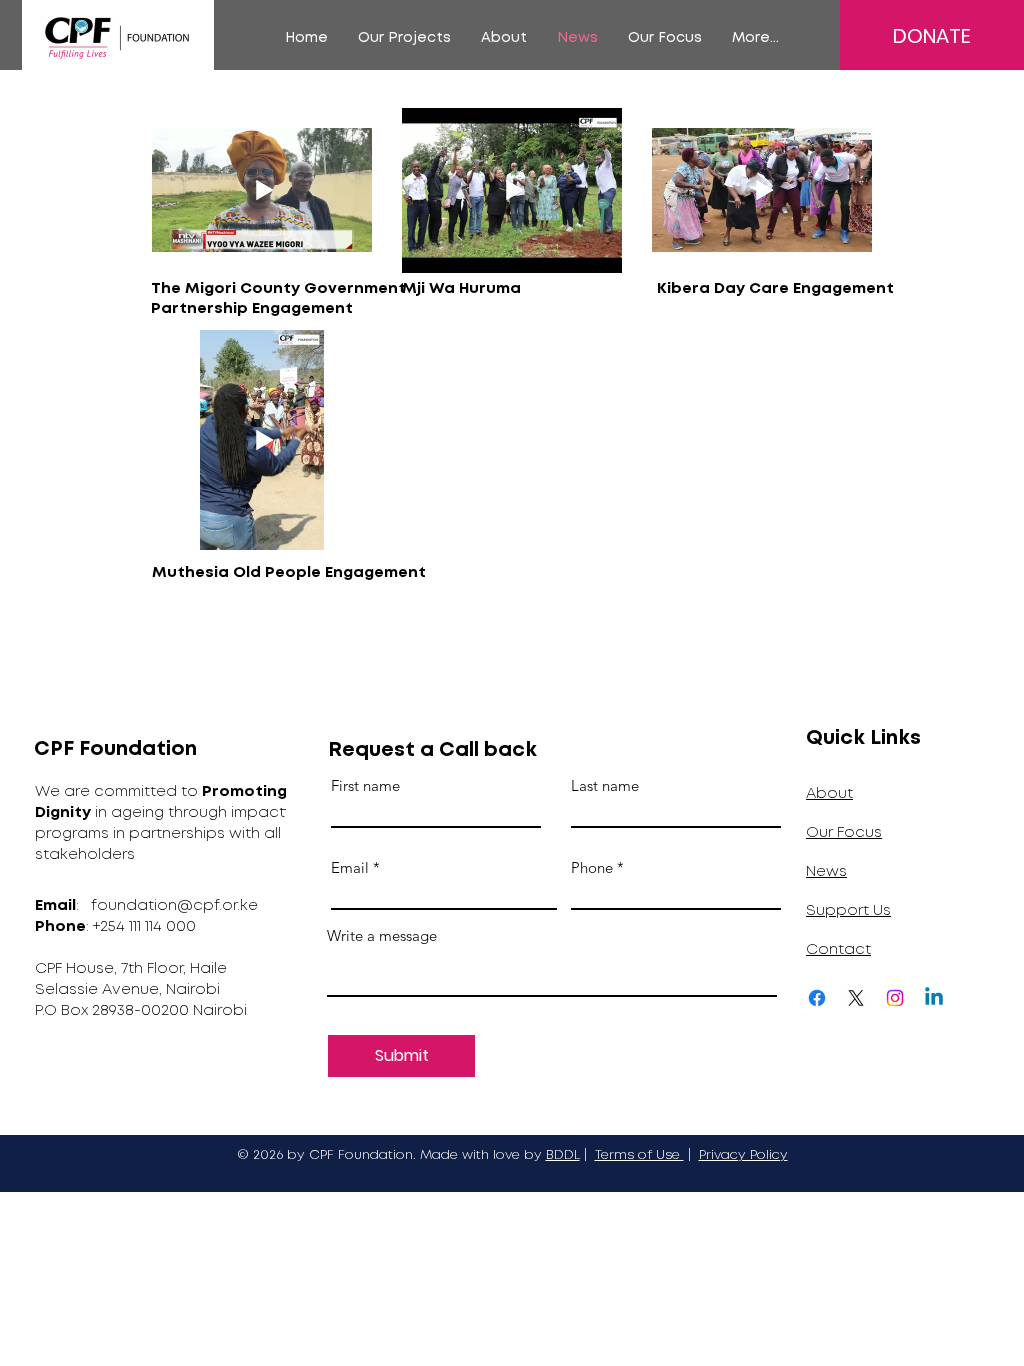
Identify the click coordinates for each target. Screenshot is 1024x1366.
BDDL (563, 1155)
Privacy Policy (743, 1155)
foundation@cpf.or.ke (174, 906)
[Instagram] (895, 998)
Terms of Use (639, 1155)
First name (365, 785)
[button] (404, 38)
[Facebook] (817, 998)
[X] (856, 998)
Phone (592, 867)
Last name (605, 785)
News (826, 872)
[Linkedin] (934, 998)
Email (350, 867)
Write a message (382, 935)
